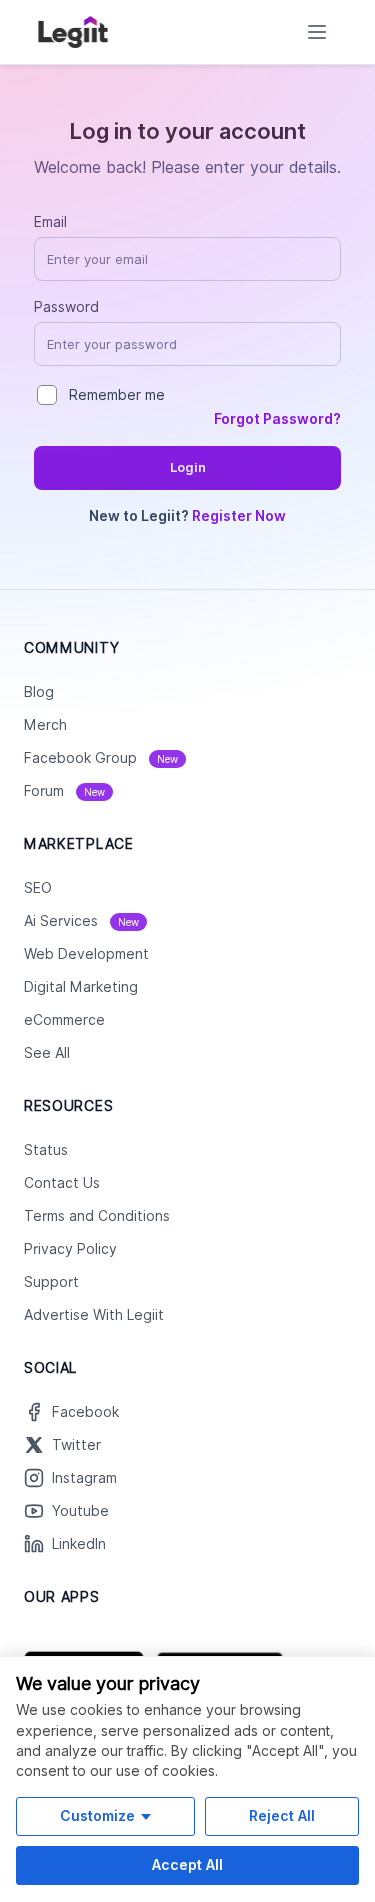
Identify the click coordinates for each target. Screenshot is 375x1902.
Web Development (86, 954)
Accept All (187, 1864)
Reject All (282, 1815)
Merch (45, 725)
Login (188, 467)
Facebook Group (101, 758)
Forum (64, 791)
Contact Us (62, 1183)
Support (51, 1282)
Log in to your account (187, 131)
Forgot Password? (277, 419)
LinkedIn (79, 1544)
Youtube (80, 1511)
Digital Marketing (81, 987)
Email (50, 222)
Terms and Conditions (97, 1216)
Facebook (85, 1412)
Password (66, 307)
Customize (97, 1815)
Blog (39, 692)
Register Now (239, 516)
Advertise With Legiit (94, 1315)
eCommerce (64, 1020)
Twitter (76, 1445)
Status (46, 1150)
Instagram (84, 1478)
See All (47, 1053)
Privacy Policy (70, 1249)
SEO (38, 888)
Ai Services (81, 921)
